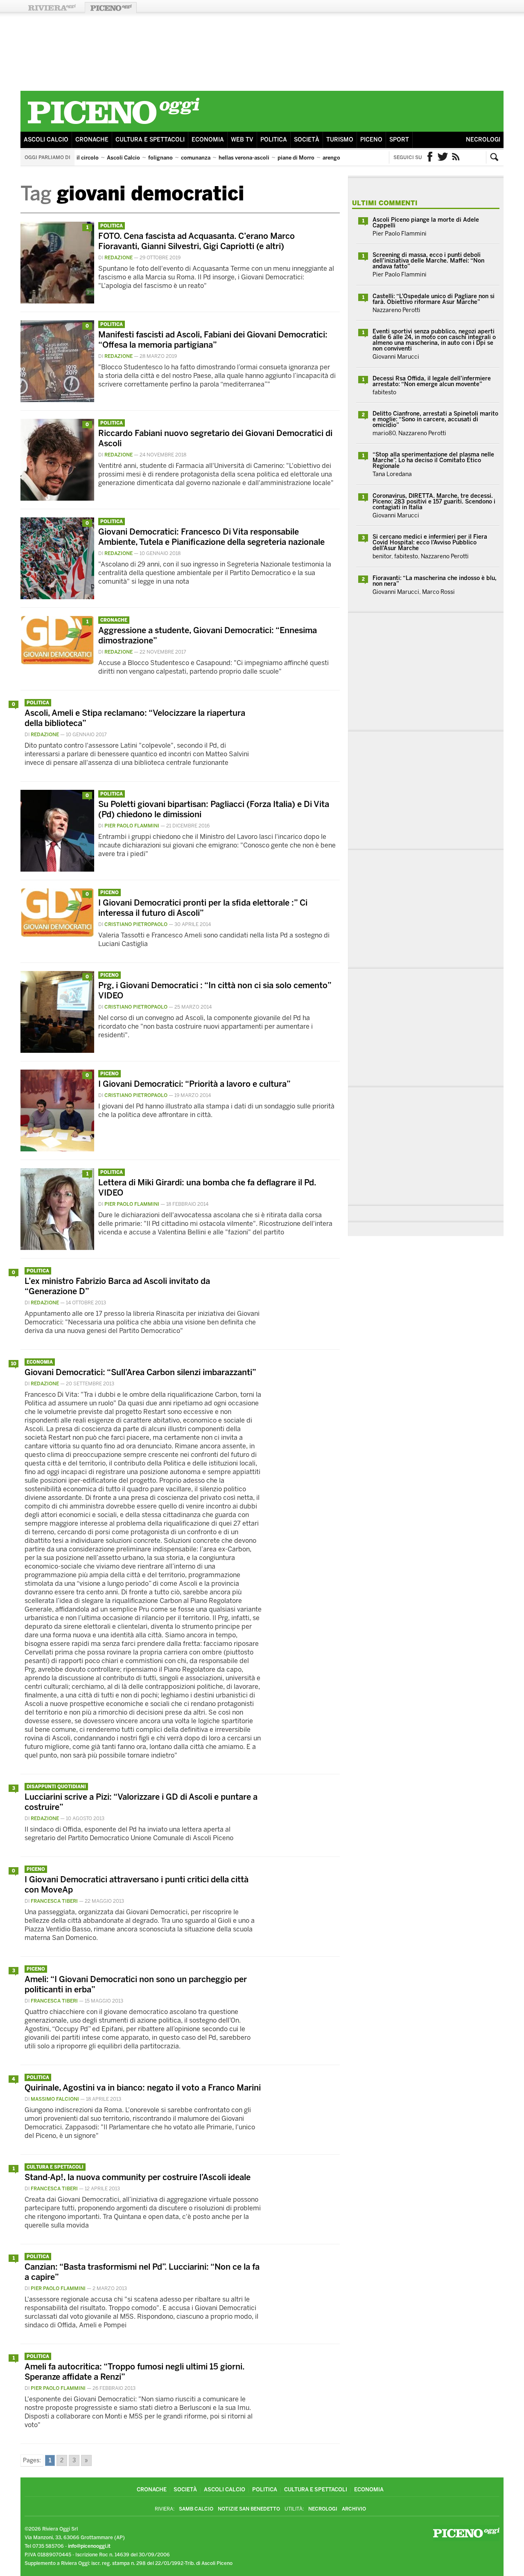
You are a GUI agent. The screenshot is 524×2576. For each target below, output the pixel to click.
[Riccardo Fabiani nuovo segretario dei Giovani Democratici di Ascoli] (57, 498)
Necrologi (483, 140)
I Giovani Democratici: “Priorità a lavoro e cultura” (194, 1084)
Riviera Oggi (52, 8)
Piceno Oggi (111, 8)
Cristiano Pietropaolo (136, 924)
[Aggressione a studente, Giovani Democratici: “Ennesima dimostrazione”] (57, 662)
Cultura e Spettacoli (150, 140)
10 (14, 1364)
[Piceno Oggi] (113, 125)
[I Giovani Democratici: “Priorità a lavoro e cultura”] (57, 1149)
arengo (331, 158)
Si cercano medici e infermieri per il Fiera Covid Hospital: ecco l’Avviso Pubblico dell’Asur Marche (430, 543)
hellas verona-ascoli (244, 158)
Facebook (430, 157)
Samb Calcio (196, 2509)
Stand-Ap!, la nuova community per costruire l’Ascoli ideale (138, 2177)
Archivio (354, 2509)
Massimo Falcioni (55, 2099)
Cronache (92, 140)
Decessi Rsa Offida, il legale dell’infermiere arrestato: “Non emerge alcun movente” (432, 381)
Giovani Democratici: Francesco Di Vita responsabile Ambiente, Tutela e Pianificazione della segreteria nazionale (211, 537)
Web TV (242, 140)
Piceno (371, 140)
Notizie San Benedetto (249, 2509)
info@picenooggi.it (89, 2546)
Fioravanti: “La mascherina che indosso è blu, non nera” (435, 581)
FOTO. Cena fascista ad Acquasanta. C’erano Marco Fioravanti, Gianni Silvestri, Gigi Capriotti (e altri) (196, 241)
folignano (160, 158)
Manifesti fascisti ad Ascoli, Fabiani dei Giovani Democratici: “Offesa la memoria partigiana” (213, 340)
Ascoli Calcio (46, 140)
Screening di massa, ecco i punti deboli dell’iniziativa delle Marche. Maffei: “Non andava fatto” (428, 261)
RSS (456, 157)
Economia (208, 140)
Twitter (443, 157)
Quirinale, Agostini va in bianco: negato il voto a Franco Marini (143, 2088)
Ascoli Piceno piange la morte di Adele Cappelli (426, 223)
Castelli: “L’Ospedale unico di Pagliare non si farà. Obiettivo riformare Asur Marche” (434, 299)
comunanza (196, 158)
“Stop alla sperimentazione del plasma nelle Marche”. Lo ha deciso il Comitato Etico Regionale (433, 460)
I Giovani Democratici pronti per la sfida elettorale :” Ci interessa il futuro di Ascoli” (203, 908)
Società (307, 140)
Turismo (340, 140)
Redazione (119, 258)
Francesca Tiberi (54, 1901)
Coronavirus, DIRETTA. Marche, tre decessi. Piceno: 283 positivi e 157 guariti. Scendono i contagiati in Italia (434, 502)
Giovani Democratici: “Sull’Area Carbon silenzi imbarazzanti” (140, 1372)
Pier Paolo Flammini (132, 826)
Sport (399, 140)
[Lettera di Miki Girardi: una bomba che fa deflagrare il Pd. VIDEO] (57, 1248)
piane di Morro (296, 158)
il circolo (88, 158)
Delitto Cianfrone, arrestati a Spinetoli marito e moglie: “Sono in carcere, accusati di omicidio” (435, 419)
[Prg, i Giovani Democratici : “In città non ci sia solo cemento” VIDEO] (57, 1051)
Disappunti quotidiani (56, 1787)
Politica (274, 140)
